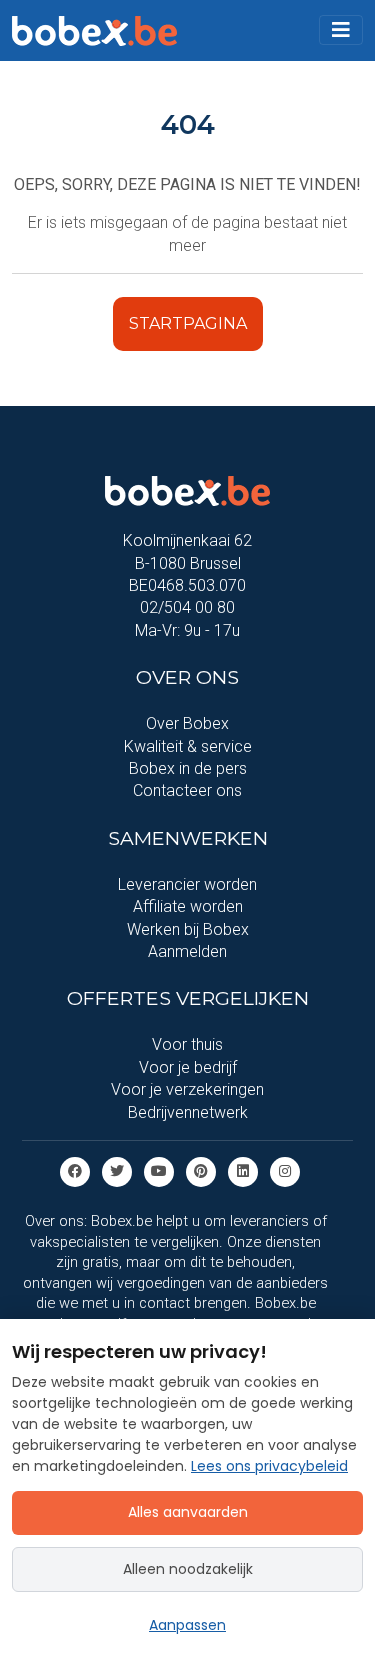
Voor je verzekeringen (187, 1089)
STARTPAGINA (188, 323)
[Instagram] (285, 1170)
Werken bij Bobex (188, 929)
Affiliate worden (188, 906)
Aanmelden (187, 951)
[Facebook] (75, 1170)
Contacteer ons (187, 790)
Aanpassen (187, 1625)
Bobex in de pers (188, 768)
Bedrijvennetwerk (188, 1112)
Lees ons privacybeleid (269, 1466)
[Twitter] (117, 1170)
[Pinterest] (201, 1170)
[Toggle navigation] (341, 30)
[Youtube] (159, 1170)
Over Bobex (187, 723)
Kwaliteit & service (188, 746)
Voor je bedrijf (188, 1067)
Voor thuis (187, 1044)
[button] (341, 30)
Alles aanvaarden (188, 1512)
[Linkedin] (243, 1170)
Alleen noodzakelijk (188, 1569)
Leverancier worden (187, 884)
